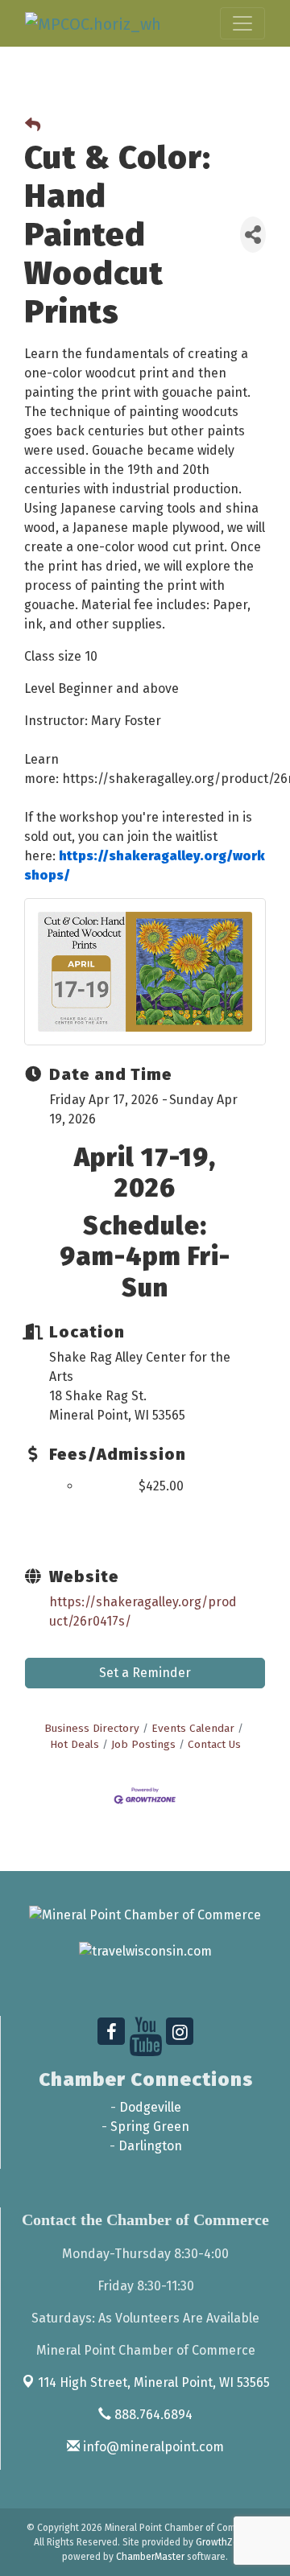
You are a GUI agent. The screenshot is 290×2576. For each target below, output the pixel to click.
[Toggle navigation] (242, 23)
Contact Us (214, 1744)
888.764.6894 (152, 2415)
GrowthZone (223, 2542)
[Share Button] (253, 235)
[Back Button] (33, 126)
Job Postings (143, 1744)
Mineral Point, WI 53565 (154, 2382)
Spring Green (150, 2127)
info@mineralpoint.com (152, 2447)
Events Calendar (193, 1728)
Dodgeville (150, 2107)
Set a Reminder (145, 1673)
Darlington (150, 2146)
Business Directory (92, 1728)
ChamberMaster (150, 2557)
